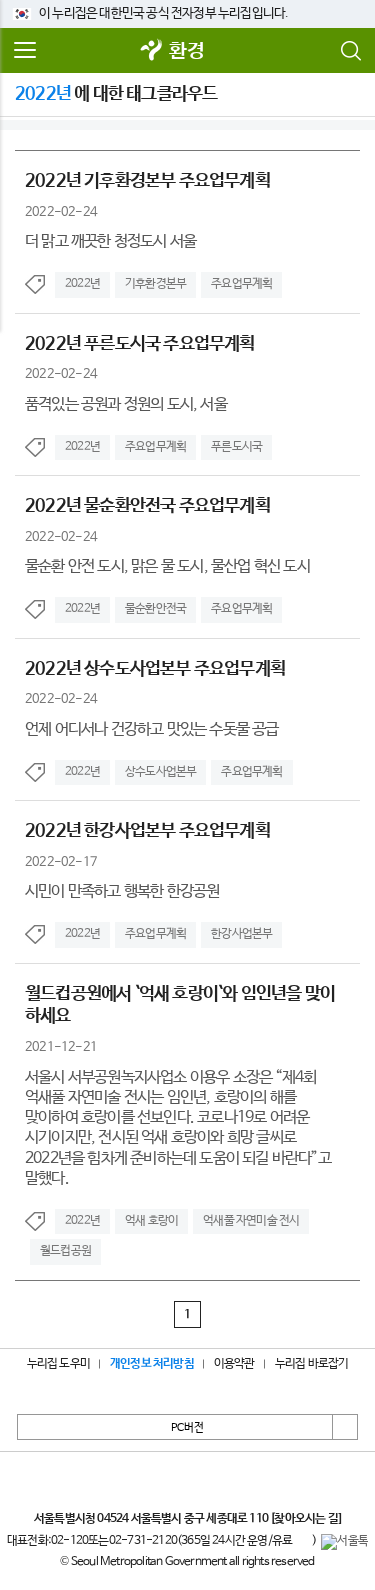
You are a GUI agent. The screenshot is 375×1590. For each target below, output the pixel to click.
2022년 (82, 284)
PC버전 (187, 1428)
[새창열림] (151, 51)
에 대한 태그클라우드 (116, 94)
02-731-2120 (143, 1541)
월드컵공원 (65, 1251)
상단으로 (345, 1427)
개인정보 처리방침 (152, 1364)
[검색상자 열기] (350, 51)
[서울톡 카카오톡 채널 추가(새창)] (344, 1542)
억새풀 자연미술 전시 (251, 1221)
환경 (186, 51)
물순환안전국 (155, 609)
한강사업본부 (241, 934)
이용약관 (234, 1364)
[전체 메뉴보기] (25, 51)
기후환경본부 (155, 284)
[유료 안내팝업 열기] (302, 1542)
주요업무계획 (241, 284)
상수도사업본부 (160, 772)
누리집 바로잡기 (312, 1364)
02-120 (69, 1541)
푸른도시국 (236, 447)
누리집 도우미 (58, 1364)
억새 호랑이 (151, 1221)
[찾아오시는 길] (305, 1519)
